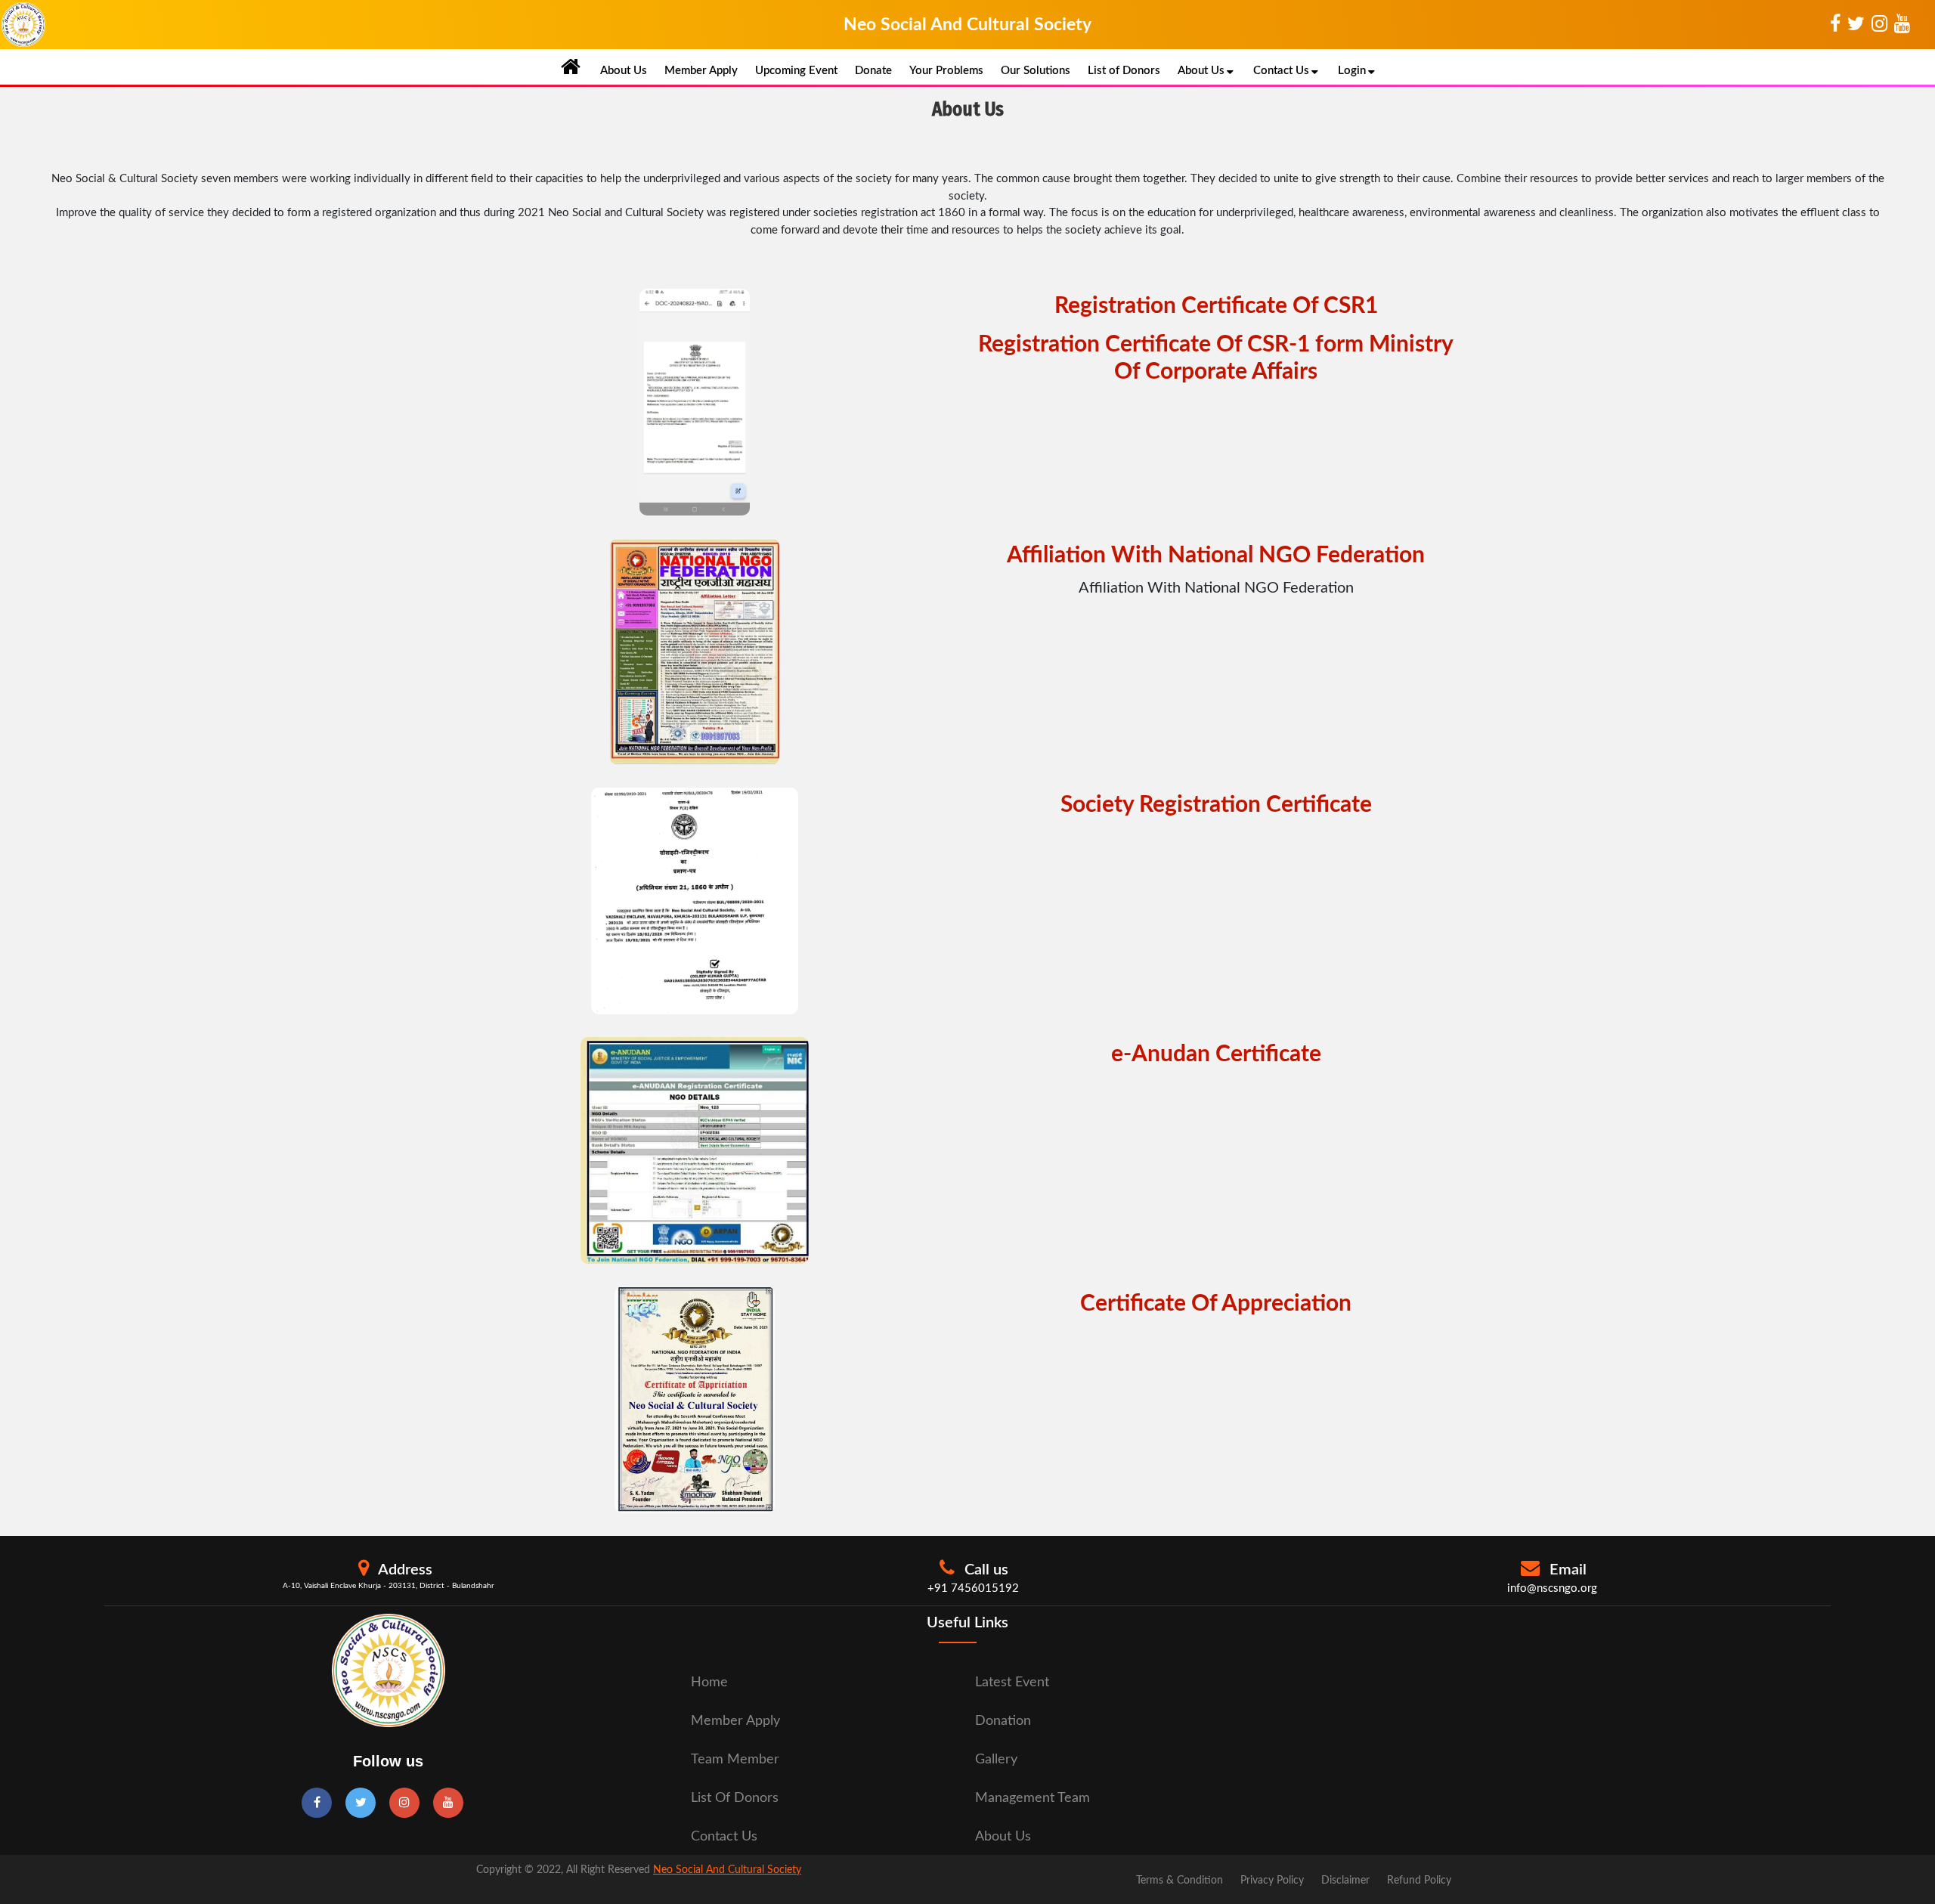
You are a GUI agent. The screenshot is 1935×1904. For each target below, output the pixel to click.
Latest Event (1012, 1683)
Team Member (735, 1760)
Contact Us (1281, 71)
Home (709, 1683)
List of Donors (1124, 71)
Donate (873, 71)
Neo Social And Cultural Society (727, 1870)
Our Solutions (1036, 71)
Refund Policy (1419, 1881)
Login (1352, 71)
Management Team (1033, 1798)
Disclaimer (1345, 1881)
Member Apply (701, 71)
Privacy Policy (1272, 1881)
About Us (624, 71)
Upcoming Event (796, 71)
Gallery (996, 1760)
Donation (1003, 1721)
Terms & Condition (1180, 1881)
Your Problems (946, 71)
